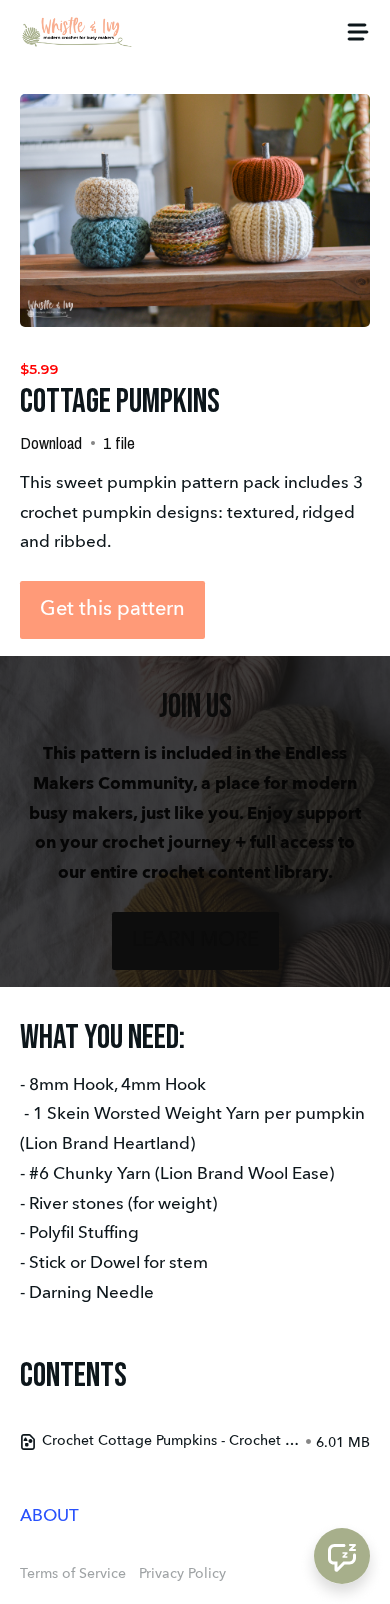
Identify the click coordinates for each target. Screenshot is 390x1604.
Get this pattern (112, 610)
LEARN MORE (195, 941)
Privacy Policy (182, 1574)
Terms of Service (73, 1574)
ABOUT (49, 1516)
